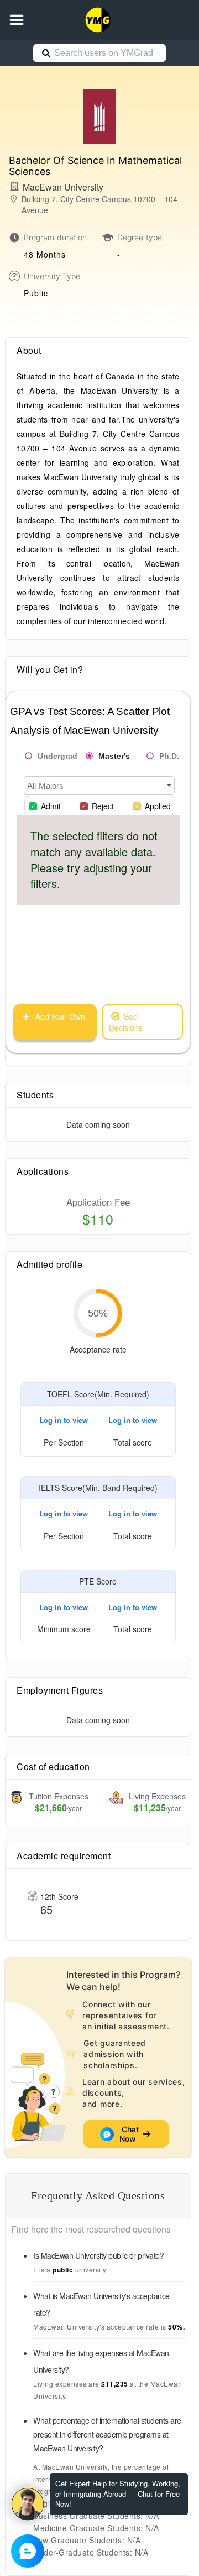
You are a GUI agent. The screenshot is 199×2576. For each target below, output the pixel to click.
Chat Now (130, 2134)
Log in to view (64, 1420)
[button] (17, 20)
